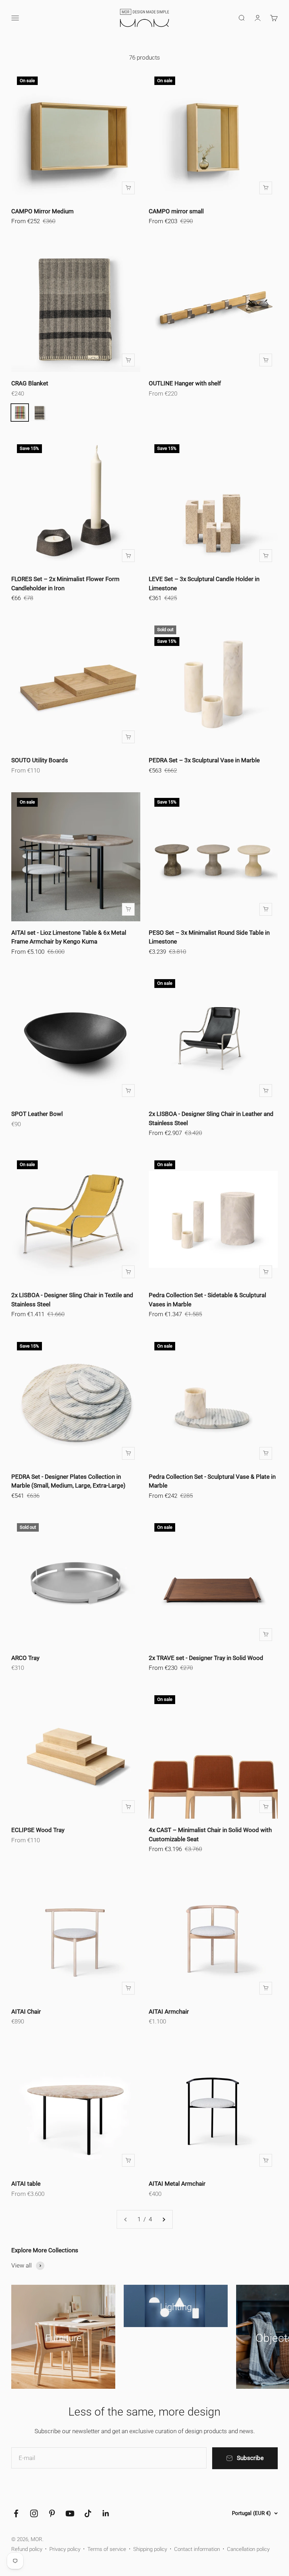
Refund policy (27, 2549)
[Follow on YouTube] (70, 2513)
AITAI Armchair (169, 2012)
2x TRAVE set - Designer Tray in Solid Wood (206, 1658)
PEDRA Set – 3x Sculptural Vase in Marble (204, 760)
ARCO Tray (25, 1658)
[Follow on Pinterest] (52, 2513)
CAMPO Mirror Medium (42, 211)
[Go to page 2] (164, 2219)
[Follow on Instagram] (34, 2513)
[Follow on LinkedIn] (106, 2513)
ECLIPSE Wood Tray (38, 1830)
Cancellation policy (248, 2549)
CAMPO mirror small (176, 211)
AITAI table (26, 2184)
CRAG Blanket (30, 383)
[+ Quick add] (128, 188)
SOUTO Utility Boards (40, 760)
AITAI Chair (26, 2012)
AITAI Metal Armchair (177, 2184)
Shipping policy (150, 2549)
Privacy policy (65, 2549)
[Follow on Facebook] (16, 2513)
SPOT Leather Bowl (37, 1114)
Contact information (197, 2549)
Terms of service (107, 2549)
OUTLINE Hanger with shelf (185, 383)
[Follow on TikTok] (88, 2513)
